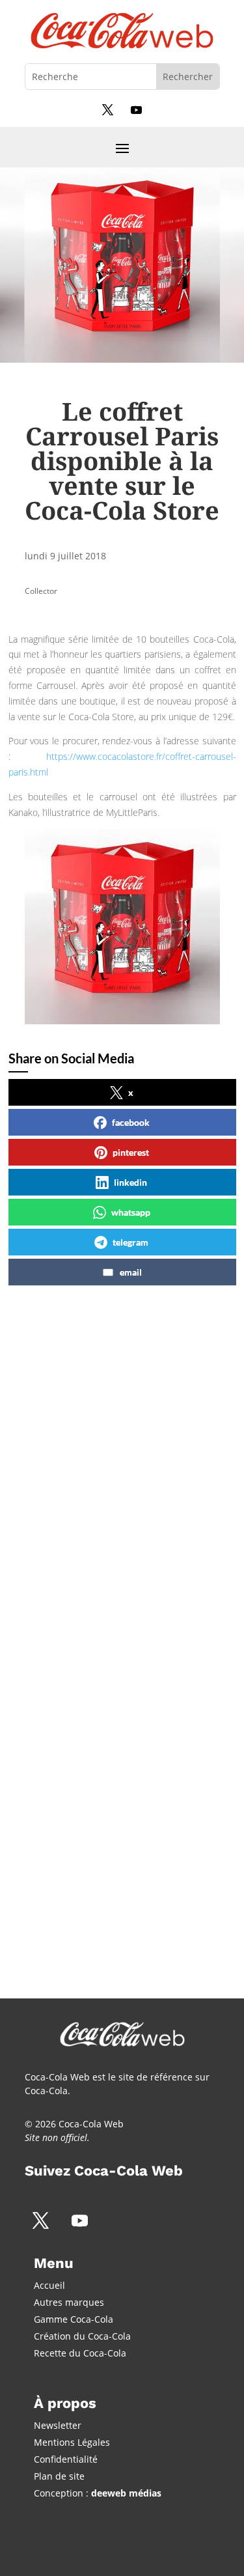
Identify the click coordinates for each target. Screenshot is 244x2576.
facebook (131, 1122)
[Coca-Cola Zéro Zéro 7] (119, 1581)
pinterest (131, 1152)
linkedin (130, 1182)
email (131, 1272)
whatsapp (131, 1212)
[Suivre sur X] (108, 109)
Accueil (49, 2285)
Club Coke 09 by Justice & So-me (118, 1804)
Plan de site (59, 2476)
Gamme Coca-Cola (74, 2319)
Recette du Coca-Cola (80, 2353)
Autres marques (69, 2302)
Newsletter (58, 2425)
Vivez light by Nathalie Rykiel (116, 1620)
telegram (130, 1242)
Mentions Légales (72, 2442)
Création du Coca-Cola (82, 2336)
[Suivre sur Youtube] (137, 109)
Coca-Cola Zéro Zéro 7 (97, 1455)
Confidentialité (66, 2459)
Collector (41, 591)
